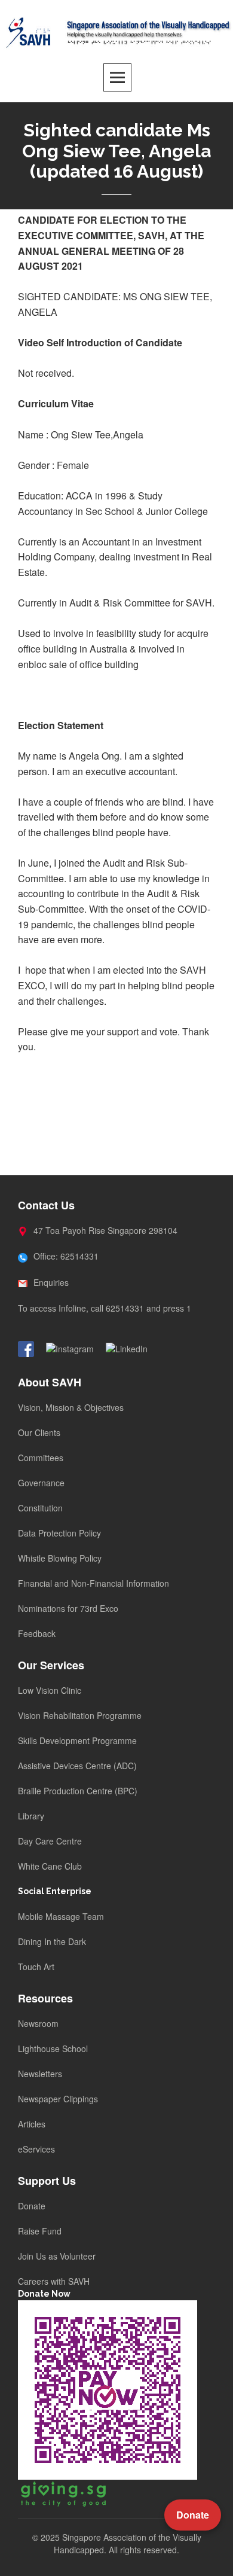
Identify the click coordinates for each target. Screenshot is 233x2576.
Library (31, 1816)
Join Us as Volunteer (57, 2256)
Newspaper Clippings (58, 2099)
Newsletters (40, 2074)
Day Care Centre (50, 1841)
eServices (36, 2149)
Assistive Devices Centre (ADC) (77, 1766)
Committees (41, 1458)
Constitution (40, 1508)
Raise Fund (40, 2231)
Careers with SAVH (54, 2281)
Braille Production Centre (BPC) (78, 1791)
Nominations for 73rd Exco (68, 1608)
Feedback (37, 1633)
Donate (32, 2206)
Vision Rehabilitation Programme (80, 1715)
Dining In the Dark (52, 1941)
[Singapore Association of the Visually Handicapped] (116, 31)
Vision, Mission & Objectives (71, 1407)
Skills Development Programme (77, 1740)
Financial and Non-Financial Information (93, 1583)
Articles (32, 2124)
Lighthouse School (53, 2048)
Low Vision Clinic (50, 1690)
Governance (41, 1483)
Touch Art (36, 1967)
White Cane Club (50, 1866)
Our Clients (39, 1432)
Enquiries (50, 1282)
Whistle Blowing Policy (60, 1558)
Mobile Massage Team (61, 1916)
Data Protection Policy (59, 1533)
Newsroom (38, 2023)
